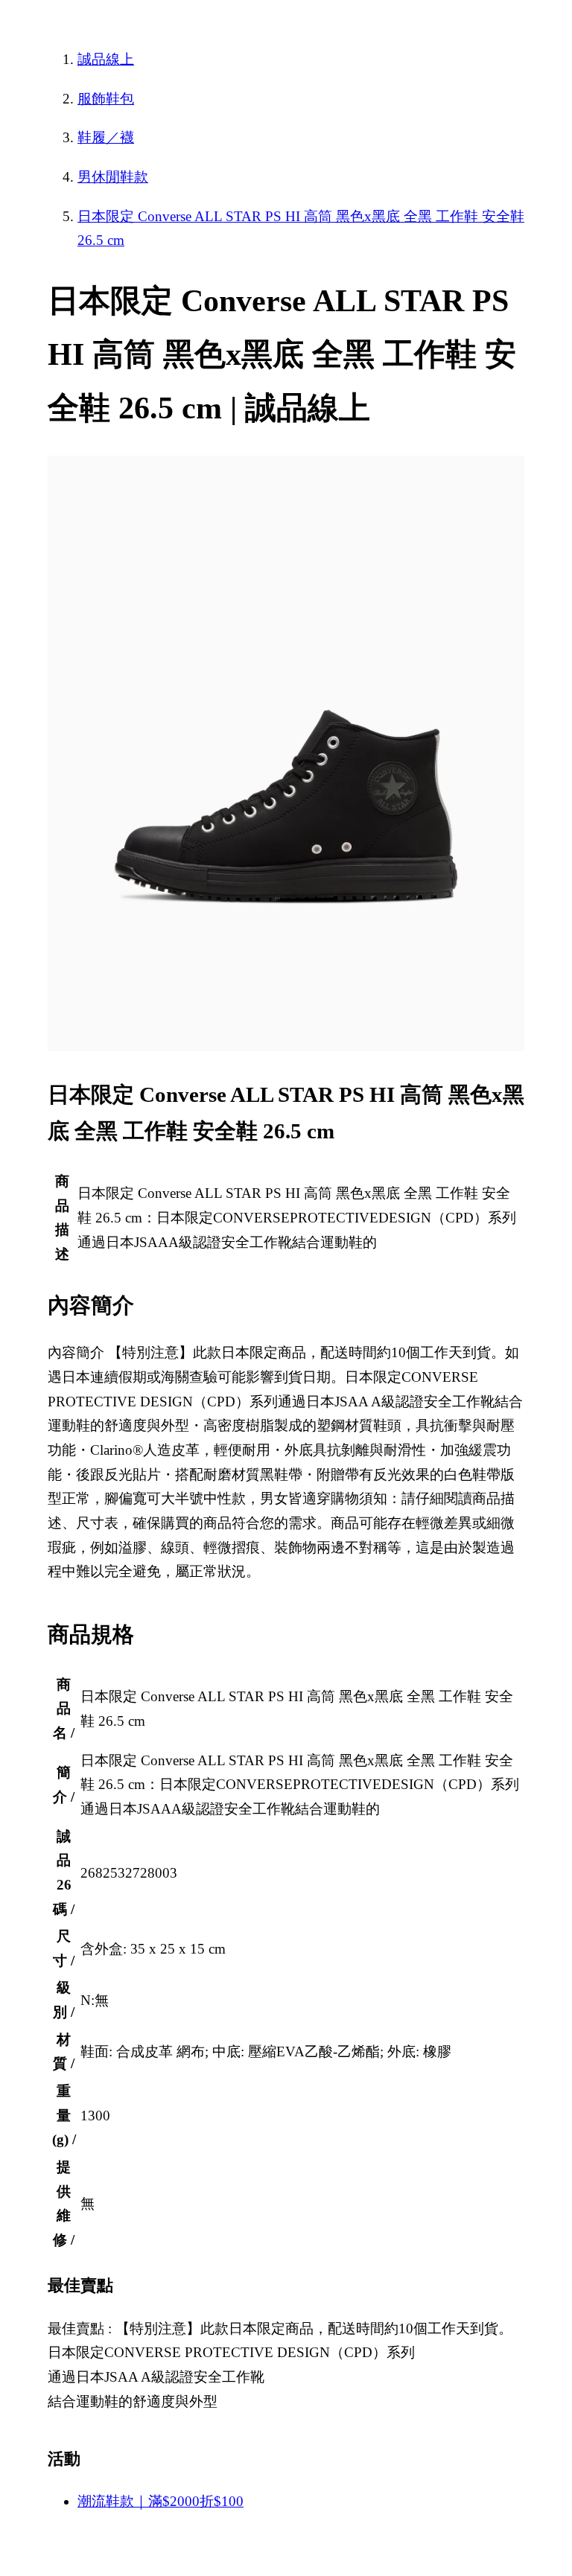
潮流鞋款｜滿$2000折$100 (161, 2501)
